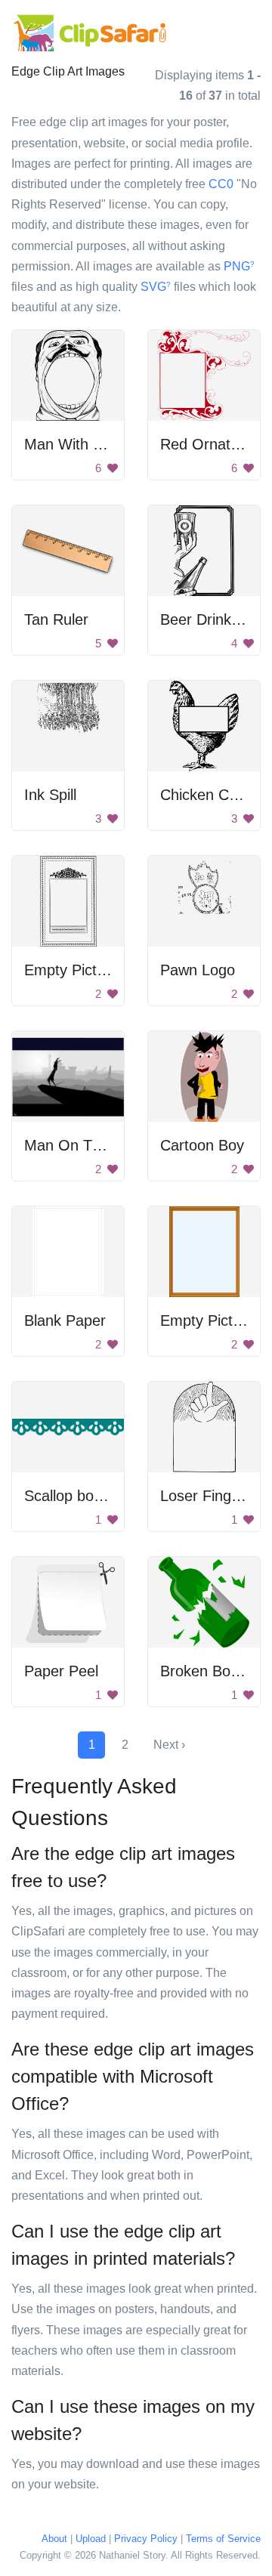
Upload (91, 2539)
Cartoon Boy (202, 1145)
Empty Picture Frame (96, 970)
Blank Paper (65, 1320)
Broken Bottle (206, 1671)
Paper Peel (61, 1671)
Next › (169, 1745)
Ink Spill (50, 795)
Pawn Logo (198, 970)
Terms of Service (223, 2539)
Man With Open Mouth (100, 444)
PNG (239, 266)
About (54, 2539)
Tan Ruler (56, 619)
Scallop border (73, 1496)
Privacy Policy (146, 2539)
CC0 (221, 184)
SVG (156, 287)
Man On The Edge (86, 1145)
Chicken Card (206, 795)
